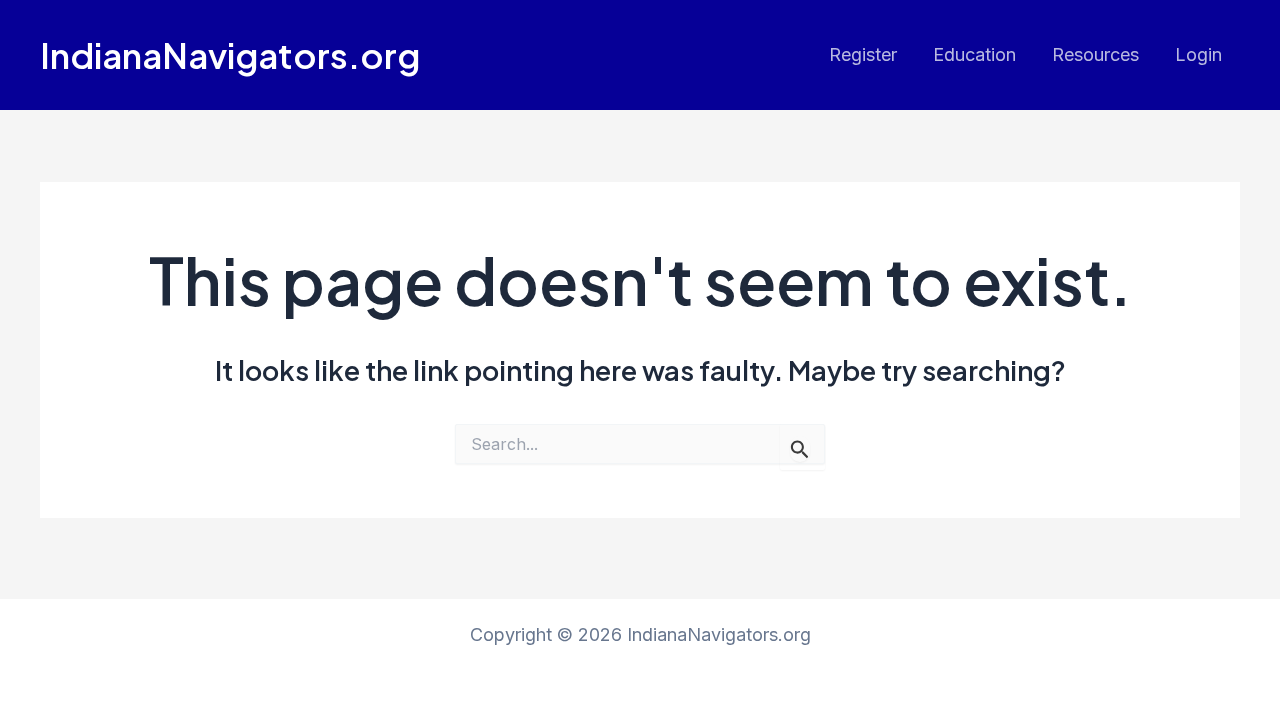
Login (1198, 54)
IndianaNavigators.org (230, 55)
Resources (1095, 54)
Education (974, 54)
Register (863, 54)
